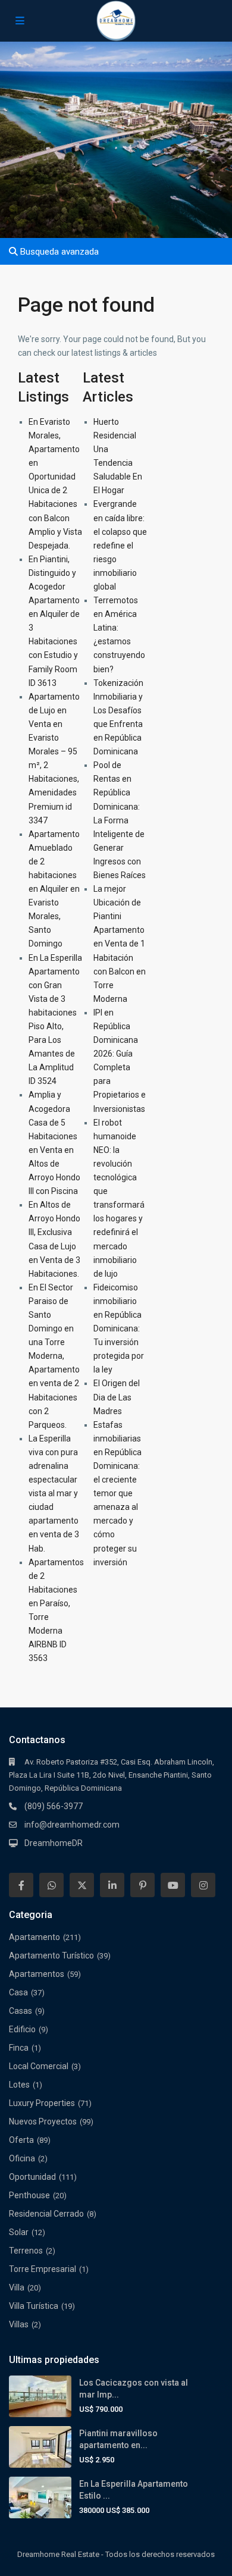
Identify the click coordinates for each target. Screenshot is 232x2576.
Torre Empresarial (43, 2269)
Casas (21, 2011)
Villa (17, 2287)
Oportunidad (32, 2177)
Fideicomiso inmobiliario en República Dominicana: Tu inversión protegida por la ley (119, 1329)
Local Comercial (39, 2066)
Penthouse (29, 2195)
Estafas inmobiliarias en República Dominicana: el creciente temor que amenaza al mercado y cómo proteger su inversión (117, 1494)
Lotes (19, 2085)
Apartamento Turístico (51, 1955)
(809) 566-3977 (54, 1806)
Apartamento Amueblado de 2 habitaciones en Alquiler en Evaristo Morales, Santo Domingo (54, 889)
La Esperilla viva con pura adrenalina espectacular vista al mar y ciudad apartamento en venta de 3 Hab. (54, 1494)
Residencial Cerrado (46, 2214)
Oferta (21, 2140)
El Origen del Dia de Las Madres (117, 1397)
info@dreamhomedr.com (72, 1825)
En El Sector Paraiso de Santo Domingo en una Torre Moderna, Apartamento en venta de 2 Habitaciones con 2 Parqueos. (54, 1356)
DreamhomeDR (54, 1843)
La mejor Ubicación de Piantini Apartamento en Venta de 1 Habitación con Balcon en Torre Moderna (120, 944)
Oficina (22, 2158)
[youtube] (173, 1885)
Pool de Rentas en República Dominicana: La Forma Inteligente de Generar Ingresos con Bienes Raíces (120, 820)
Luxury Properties (42, 2103)
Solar (19, 2232)
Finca (19, 2048)
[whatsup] (51, 1885)
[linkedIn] (112, 1885)
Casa (18, 1992)
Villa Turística (34, 2306)
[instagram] (203, 1885)
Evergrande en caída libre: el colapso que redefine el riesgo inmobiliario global (120, 545)
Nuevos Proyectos (43, 2121)
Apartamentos (37, 1974)
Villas (19, 2324)
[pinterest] (142, 1885)
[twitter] (82, 1885)
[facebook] (21, 1885)
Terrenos (26, 2251)
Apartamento (35, 1937)
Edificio (22, 2029)
